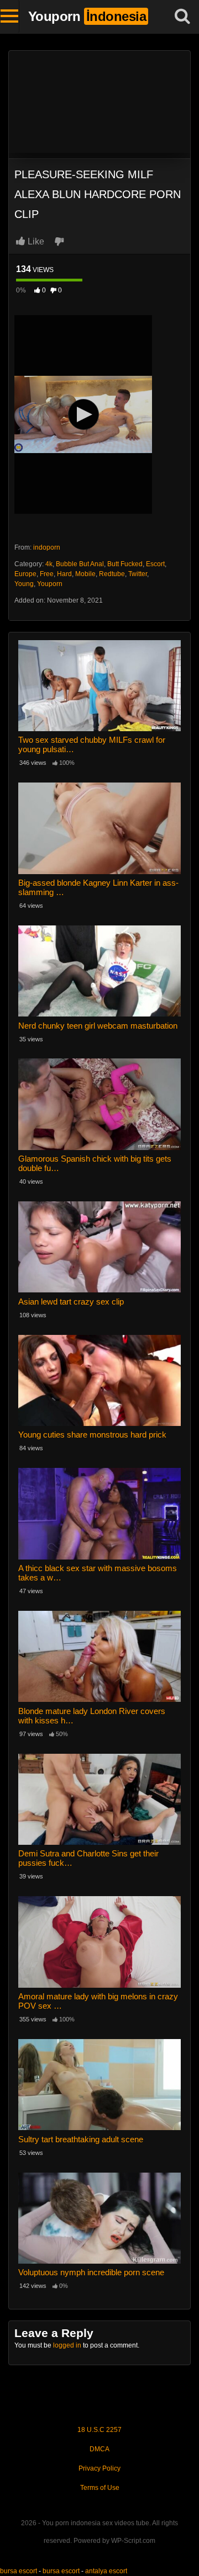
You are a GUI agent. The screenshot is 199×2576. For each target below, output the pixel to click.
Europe (25, 574)
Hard (64, 574)
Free (47, 574)
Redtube (112, 574)
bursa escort (19, 2571)
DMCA (99, 2449)
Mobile (85, 574)
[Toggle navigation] (10, 17)
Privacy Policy (99, 2468)
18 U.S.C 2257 (99, 2430)
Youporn (50, 584)
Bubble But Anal (80, 564)
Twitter (138, 574)
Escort (155, 564)
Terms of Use (100, 2488)
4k (49, 564)
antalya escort (106, 2571)
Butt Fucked (125, 564)
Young (24, 584)
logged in (67, 2345)
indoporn (47, 547)
